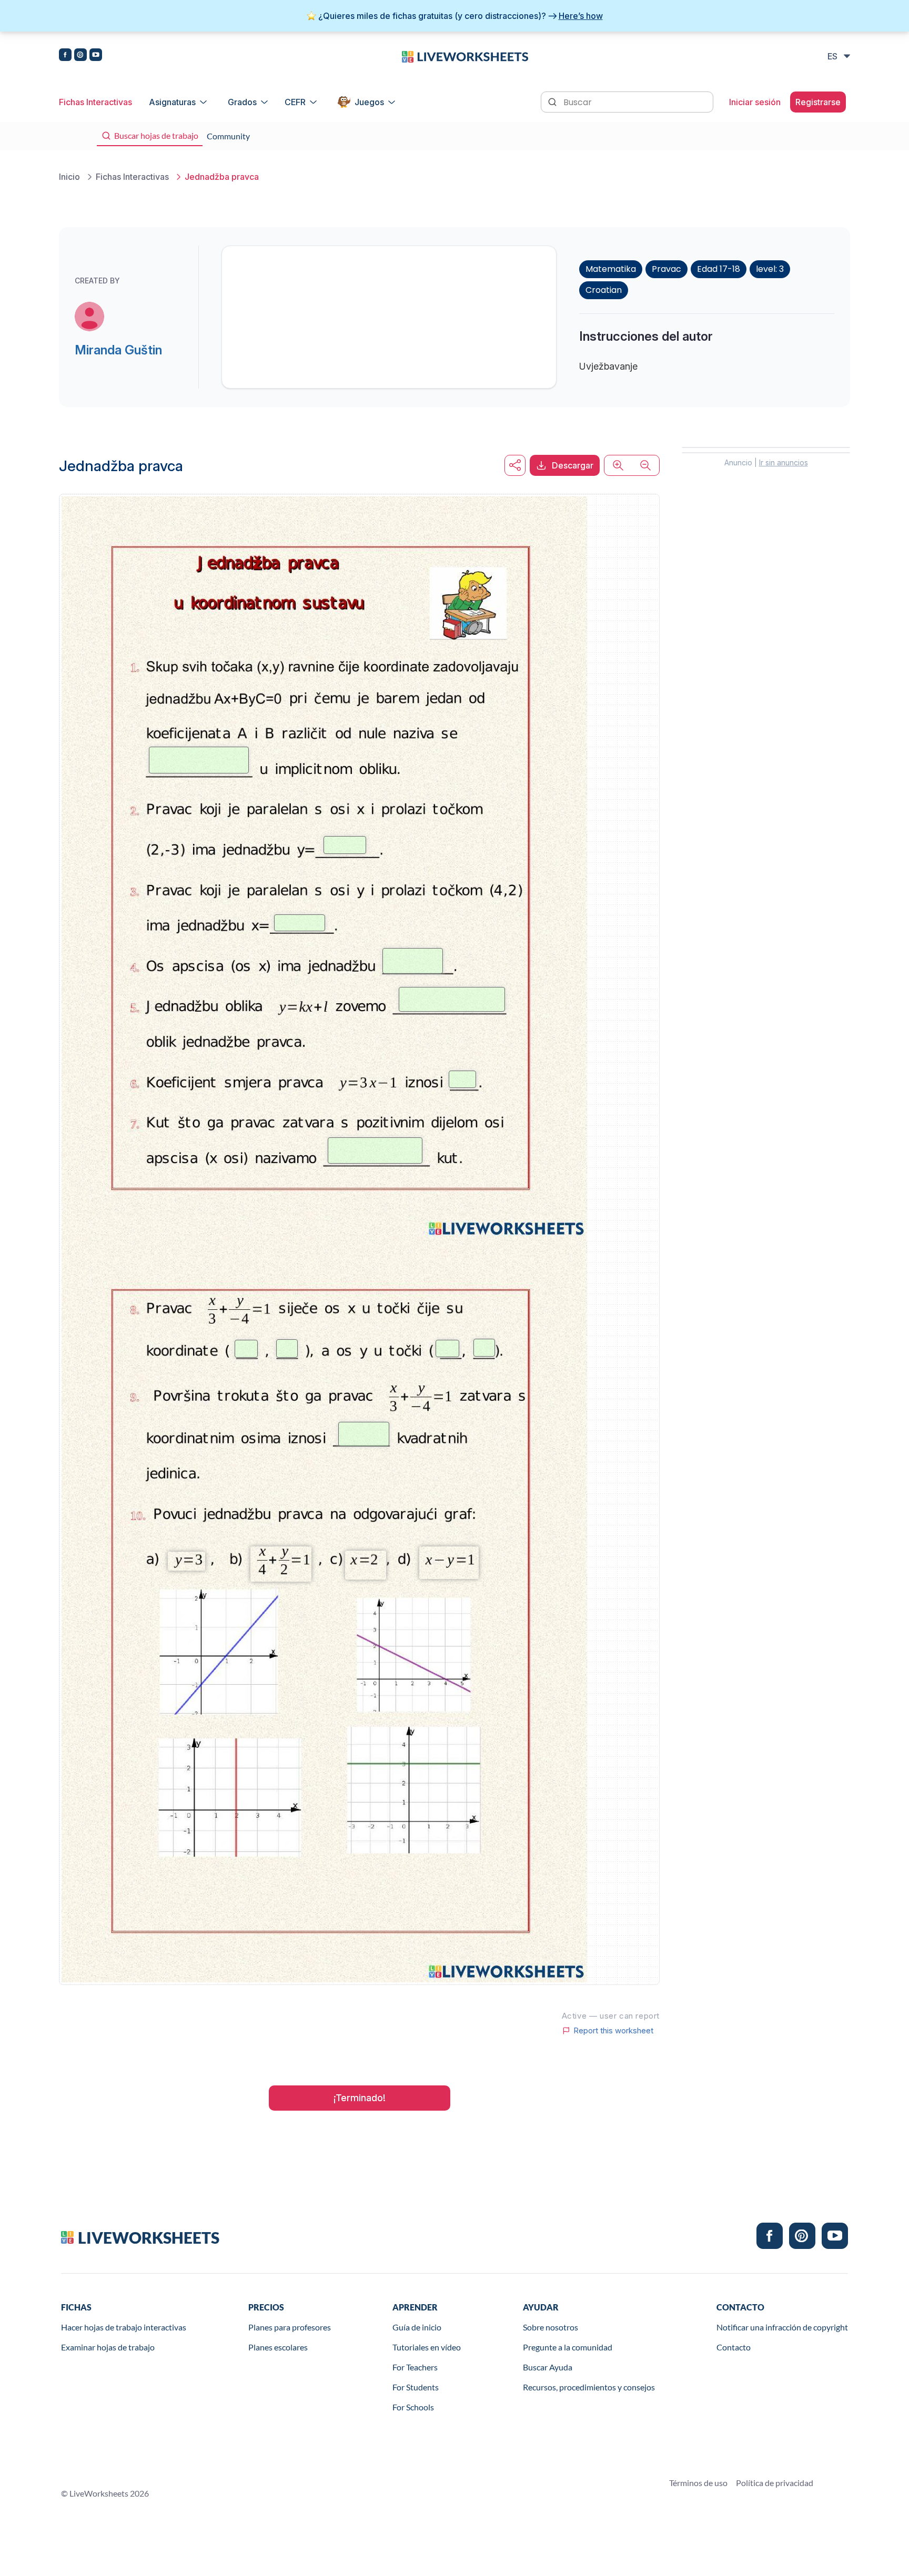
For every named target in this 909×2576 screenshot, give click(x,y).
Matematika (611, 269)
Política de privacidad (775, 2483)
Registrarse (818, 102)
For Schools (413, 2407)
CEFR (295, 102)
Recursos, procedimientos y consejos (589, 2387)
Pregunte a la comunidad (568, 2347)
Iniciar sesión (755, 102)
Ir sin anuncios (784, 462)
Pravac (666, 269)
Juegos (369, 102)
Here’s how (581, 16)
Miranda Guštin (118, 350)
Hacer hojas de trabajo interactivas (124, 2327)
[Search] (553, 101)
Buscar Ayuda (548, 2367)
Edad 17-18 (719, 269)
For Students (416, 2387)
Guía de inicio (417, 2327)
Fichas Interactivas (95, 102)
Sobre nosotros (551, 2327)
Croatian (604, 290)
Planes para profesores (290, 2327)
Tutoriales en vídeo (427, 2347)
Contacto (734, 2347)
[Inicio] (465, 56)
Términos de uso (698, 2483)
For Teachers (415, 2367)
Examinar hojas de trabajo (108, 2347)
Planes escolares (278, 2347)
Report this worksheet (613, 2031)
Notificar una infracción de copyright (782, 2327)
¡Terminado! (360, 2098)
